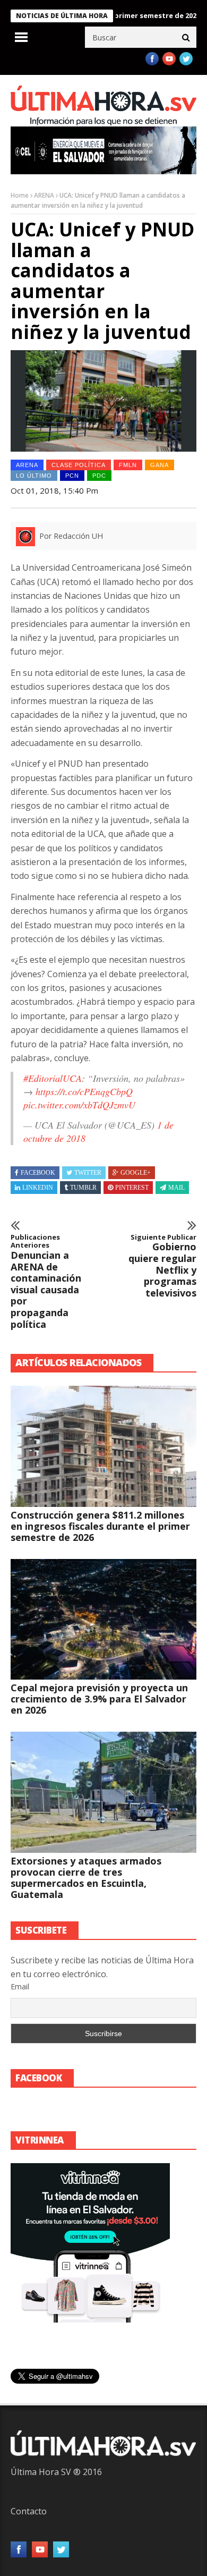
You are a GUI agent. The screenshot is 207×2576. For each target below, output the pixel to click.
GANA (159, 465)
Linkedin (38, 1188)
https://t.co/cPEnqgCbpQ (84, 1091)
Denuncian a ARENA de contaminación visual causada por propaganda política (46, 1282)
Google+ (136, 1173)
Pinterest (132, 1188)
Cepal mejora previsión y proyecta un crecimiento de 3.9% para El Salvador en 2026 (99, 1699)
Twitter (88, 1173)
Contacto (29, 2511)
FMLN (128, 465)
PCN (72, 476)
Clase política (79, 465)
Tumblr (83, 1188)
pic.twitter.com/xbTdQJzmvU (79, 1105)
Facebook (38, 1173)
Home (20, 195)
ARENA (44, 195)
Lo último (34, 476)
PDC (99, 476)
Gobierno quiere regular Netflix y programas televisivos (162, 1266)
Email (20, 1986)
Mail (176, 1188)
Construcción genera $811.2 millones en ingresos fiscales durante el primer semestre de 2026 (100, 1526)
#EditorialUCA (53, 1078)
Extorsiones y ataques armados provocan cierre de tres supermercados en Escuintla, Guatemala (86, 1878)
